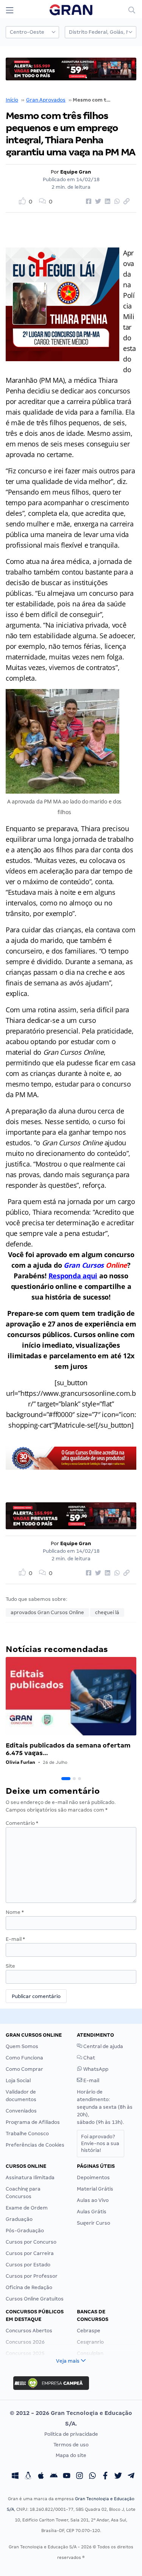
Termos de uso (71, 2445)
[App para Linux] (28, 2477)
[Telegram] (131, 2477)
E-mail (15, 1939)
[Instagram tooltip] (80, 2477)
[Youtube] (67, 2477)
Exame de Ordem (27, 2208)
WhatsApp (95, 2069)
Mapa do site (71, 2455)
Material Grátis (95, 2189)
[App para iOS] (41, 2477)
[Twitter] (118, 2477)
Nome (15, 1912)
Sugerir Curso (94, 2223)
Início (12, 100)
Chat (89, 2058)
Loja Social (18, 2080)
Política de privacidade (71, 2434)
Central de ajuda (103, 2046)
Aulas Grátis (92, 2212)
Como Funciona (24, 2058)
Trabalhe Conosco (27, 2134)
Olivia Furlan (20, 1762)
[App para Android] (54, 2477)
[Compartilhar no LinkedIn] (106, 202)
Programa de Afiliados (33, 2122)
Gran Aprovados (46, 100)
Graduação (19, 2219)
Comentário (22, 1823)
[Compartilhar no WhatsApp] (116, 202)
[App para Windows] (15, 2477)
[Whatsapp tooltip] (92, 2477)
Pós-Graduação (25, 2231)
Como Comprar (24, 2069)
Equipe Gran (76, 172)
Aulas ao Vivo (93, 2200)
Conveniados (21, 2111)
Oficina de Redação (29, 2287)
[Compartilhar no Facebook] (87, 202)
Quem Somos (22, 2046)
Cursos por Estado (28, 2265)
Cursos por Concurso (31, 2242)
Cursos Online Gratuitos (35, 2299)
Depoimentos (93, 2177)
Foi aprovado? (100, 2143)
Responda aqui (73, 1276)
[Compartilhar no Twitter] (97, 202)
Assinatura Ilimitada (30, 2177)
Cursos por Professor (32, 2276)
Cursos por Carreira (30, 2253)
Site (10, 1966)
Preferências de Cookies (35, 2145)
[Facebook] (105, 2477)
